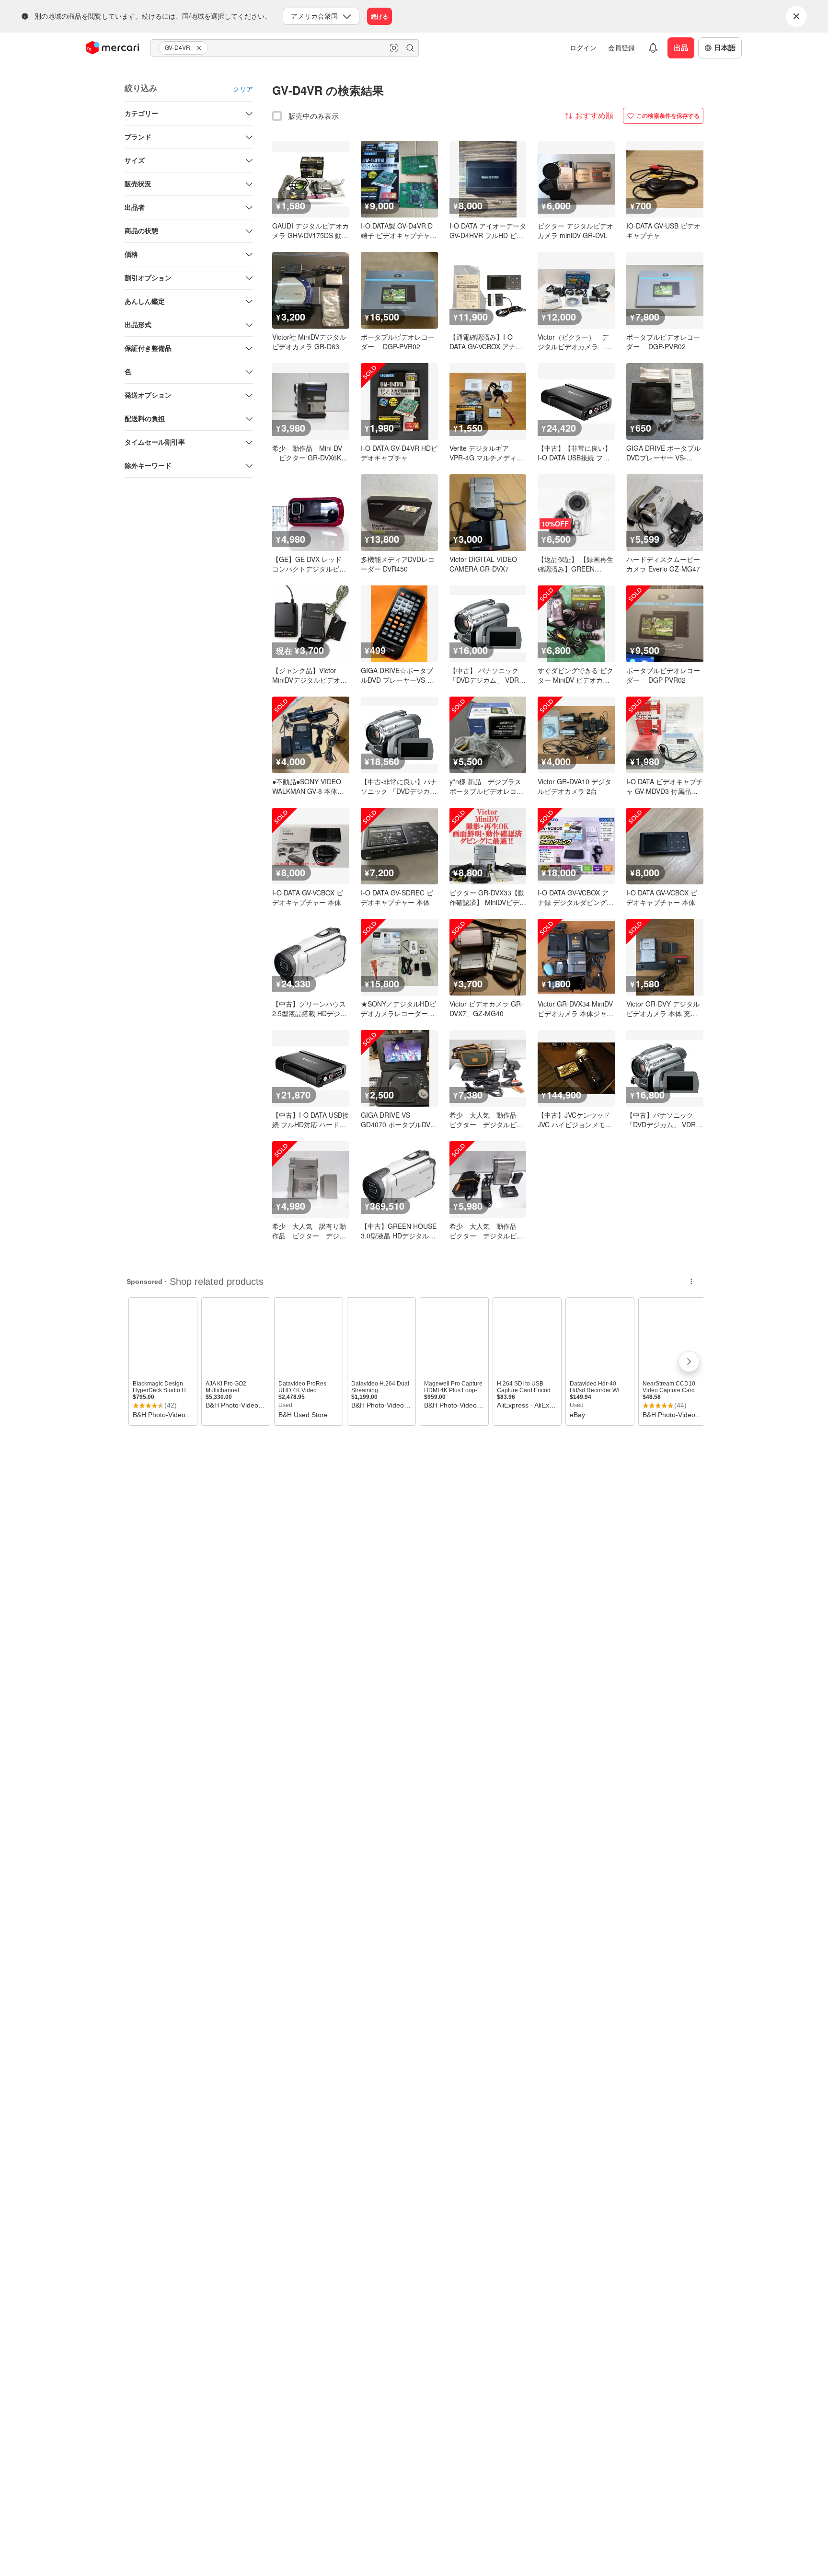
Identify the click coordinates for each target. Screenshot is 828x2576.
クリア (243, 89)
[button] (200, 48)
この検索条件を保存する (668, 115)
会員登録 (621, 47)
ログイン (583, 47)
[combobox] (285, 48)
